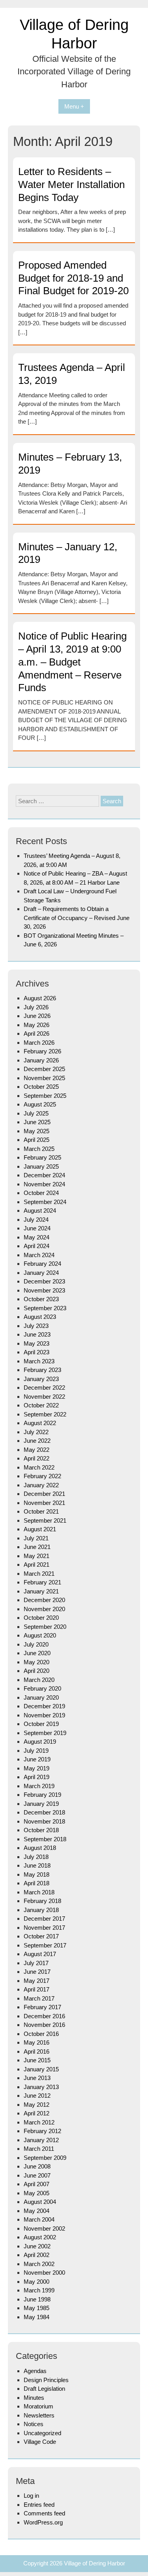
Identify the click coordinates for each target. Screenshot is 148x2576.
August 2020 (40, 1635)
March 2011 (39, 2149)
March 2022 (39, 1467)
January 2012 (41, 2140)
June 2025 (37, 1122)
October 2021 (41, 1511)
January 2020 (41, 1697)
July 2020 (36, 1644)
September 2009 (45, 2158)
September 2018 (45, 1839)
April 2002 (37, 2255)
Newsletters (39, 2415)
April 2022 (37, 1458)
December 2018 (44, 1812)
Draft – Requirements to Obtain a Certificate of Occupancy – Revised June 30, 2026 (77, 918)
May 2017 (37, 1981)
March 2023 (39, 1361)
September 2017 (45, 1945)
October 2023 (41, 1299)
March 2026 (39, 1043)
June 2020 (37, 1653)
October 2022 (41, 1405)
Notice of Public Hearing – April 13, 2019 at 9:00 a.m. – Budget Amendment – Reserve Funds (72, 662)
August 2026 (40, 998)
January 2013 (41, 2087)
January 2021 (41, 1591)
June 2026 (37, 1016)
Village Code (40, 2442)
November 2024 (44, 1184)
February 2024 (42, 1264)
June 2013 (37, 2078)
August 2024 (40, 1211)
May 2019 (37, 1768)
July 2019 (36, 1751)
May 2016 (37, 2042)
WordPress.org (43, 2522)
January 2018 (41, 1910)
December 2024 (44, 1175)
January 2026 (41, 1060)
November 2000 (44, 2273)
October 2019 (41, 1724)
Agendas (35, 2371)
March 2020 (39, 1680)
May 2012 (37, 2105)
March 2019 (39, 1786)
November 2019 (44, 1715)
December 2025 (44, 1069)
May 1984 (37, 2317)
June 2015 (37, 2060)
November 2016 (44, 2025)
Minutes (34, 2398)
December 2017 (44, 1919)
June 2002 (37, 2246)
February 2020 (42, 1688)
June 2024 (37, 1228)
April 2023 (37, 1352)
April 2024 (37, 1246)
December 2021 (44, 1494)
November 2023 (44, 1290)
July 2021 (36, 1538)
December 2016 (44, 2016)
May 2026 (37, 1025)
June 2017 (37, 1972)
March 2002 (39, 2264)
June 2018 (37, 1865)
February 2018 (42, 1901)
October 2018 (41, 1830)
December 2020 (44, 1600)
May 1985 (37, 2308)
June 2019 (37, 1759)
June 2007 (37, 2175)
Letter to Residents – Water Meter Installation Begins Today (71, 184)
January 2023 (41, 1379)
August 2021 (40, 1529)
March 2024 (39, 1255)
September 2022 (45, 1414)
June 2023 (37, 1334)
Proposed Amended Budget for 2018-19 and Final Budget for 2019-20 (73, 278)
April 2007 (37, 2184)
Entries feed (39, 2505)
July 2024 (36, 1220)
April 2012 (37, 2113)
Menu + (74, 106)
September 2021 (45, 1520)
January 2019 (41, 1804)
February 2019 (42, 1795)
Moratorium (38, 2406)
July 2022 (36, 1432)
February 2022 (42, 1476)
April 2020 (37, 1671)
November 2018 (44, 1821)
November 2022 (44, 1397)
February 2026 (42, 1051)
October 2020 (41, 1618)
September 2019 (45, 1733)
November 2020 (44, 1609)
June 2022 (37, 1441)
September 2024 (45, 1202)
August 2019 (40, 1742)
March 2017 (39, 1998)
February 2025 (42, 1157)
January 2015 (41, 2069)
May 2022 (37, 1450)
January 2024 (41, 1273)
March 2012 (39, 2122)
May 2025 (37, 1131)
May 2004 (37, 2211)
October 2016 (41, 2034)
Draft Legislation (44, 2389)
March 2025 (39, 1149)
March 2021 (39, 1574)
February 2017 (42, 2007)
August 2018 (40, 1848)
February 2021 (42, 1582)
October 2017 (41, 1936)
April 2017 (37, 1989)
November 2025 (44, 1078)
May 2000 (37, 2282)
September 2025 (45, 1096)
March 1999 (39, 2290)
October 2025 (41, 1087)
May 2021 (37, 1556)
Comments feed (44, 2513)
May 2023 (37, 1343)
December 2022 (44, 1388)
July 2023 (36, 1326)
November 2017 (44, 1928)
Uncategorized (42, 2433)
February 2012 (42, 2131)
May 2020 (37, 1662)
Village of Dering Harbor (95, 2563)
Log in (31, 2496)
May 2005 (37, 2193)
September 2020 (45, 1627)
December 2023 (44, 1281)
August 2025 (40, 1104)
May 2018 (37, 1874)
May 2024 (37, 1237)
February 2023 (42, 1370)
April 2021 (37, 1565)
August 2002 (40, 2237)
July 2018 (36, 1857)
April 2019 (37, 1777)
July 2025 (36, 1113)
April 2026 (37, 1034)
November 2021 (44, 1503)
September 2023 (45, 1308)
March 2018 (39, 1892)
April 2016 (37, 2051)
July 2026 (36, 1007)
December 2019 (44, 1706)
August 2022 (40, 1423)
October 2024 (41, 1193)
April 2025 (37, 1140)
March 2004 (39, 2219)
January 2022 (41, 1485)
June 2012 (37, 2096)
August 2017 (40, 1954)
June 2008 (37, 2166)
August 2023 (40, 1317)
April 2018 (37, 1883)
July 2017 (36, 1963)
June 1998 (37, 2299)
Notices (34, 2424)
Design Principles (46, 2380)
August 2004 (40, 2202)
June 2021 (37, 1547)
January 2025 (41, 1166)
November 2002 (44, 2228)
